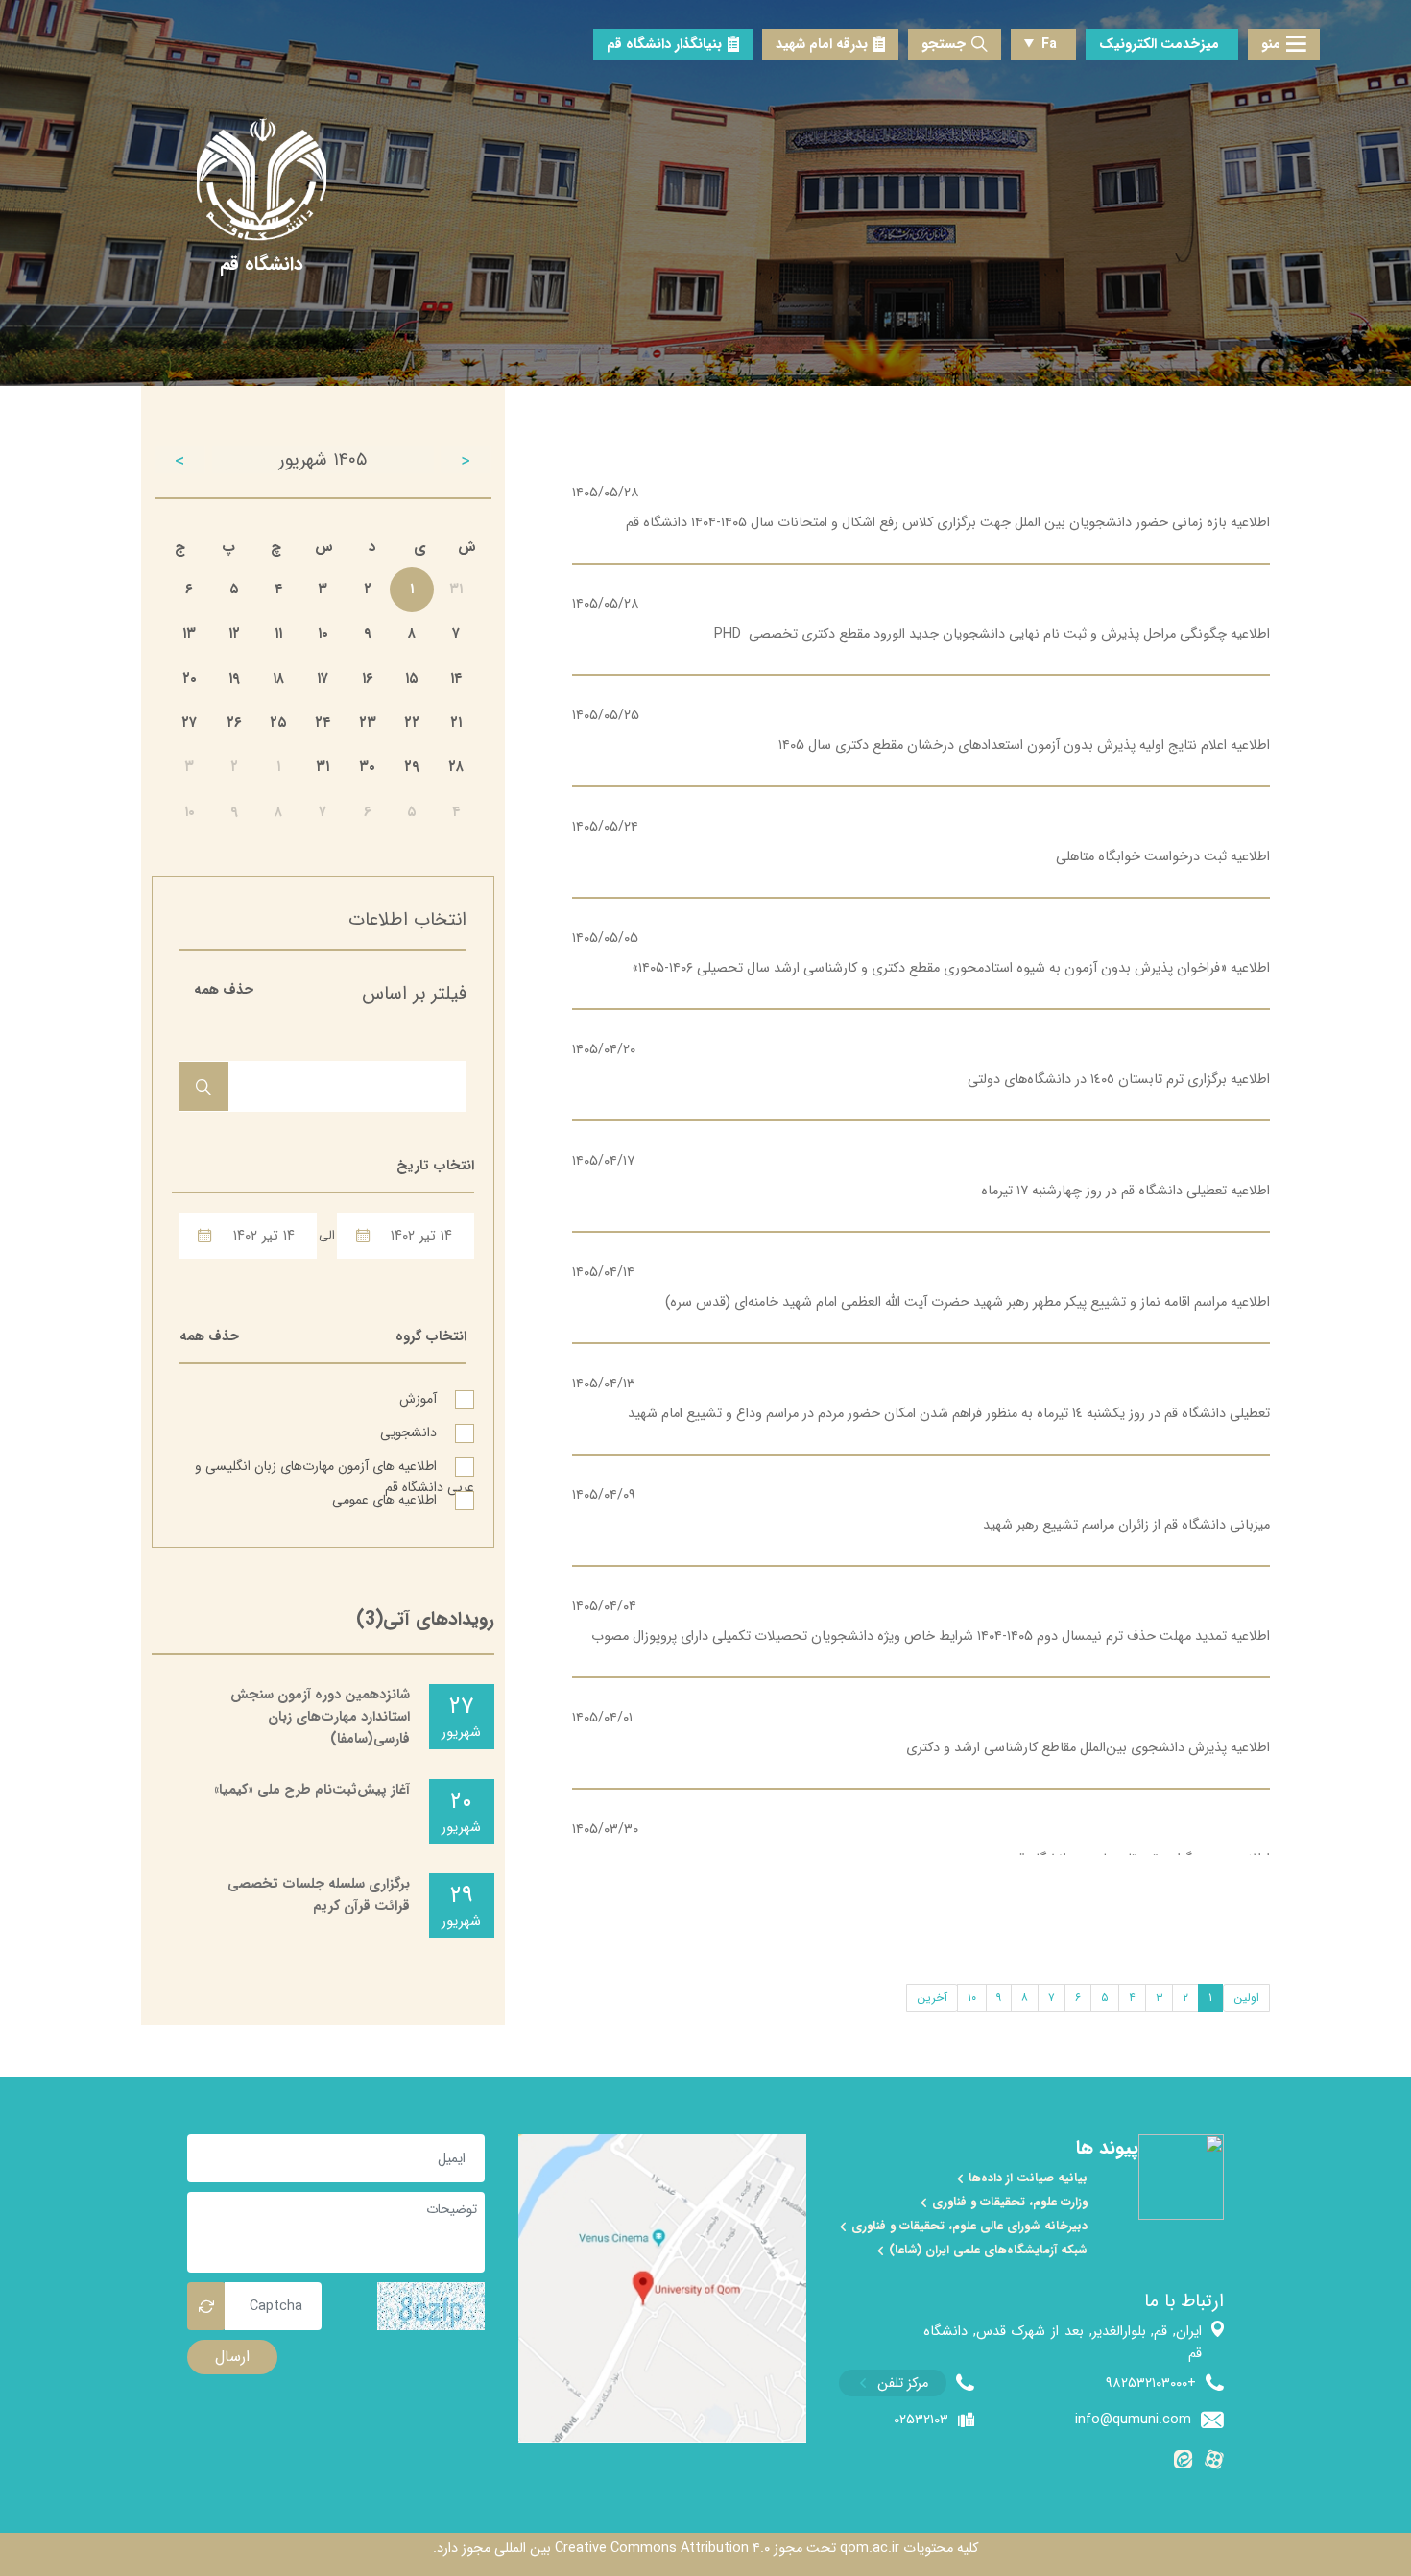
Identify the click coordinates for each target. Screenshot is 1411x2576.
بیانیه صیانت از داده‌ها (1026, 2179)
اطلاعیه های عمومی (386, 1499)
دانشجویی (410, 1432)
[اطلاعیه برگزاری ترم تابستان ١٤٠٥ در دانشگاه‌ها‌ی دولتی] (921, 1065)
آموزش (420, 1398)
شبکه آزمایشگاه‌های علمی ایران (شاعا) (986, 2251)
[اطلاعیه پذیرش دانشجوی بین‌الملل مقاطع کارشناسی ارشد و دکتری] (921, 1733)
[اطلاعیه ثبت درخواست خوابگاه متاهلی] (921, 842)
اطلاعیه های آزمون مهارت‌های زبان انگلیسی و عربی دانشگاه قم (335, 1465)
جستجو (944, 45)
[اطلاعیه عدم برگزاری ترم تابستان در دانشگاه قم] (921, 1844)
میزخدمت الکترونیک (1159, 45)
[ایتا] (1183, 2463)
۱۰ (972, 1998)
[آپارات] (1214, 2463)
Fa (1049, 45)
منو (1271, 45)
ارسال (232, 2357)
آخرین (932, 1998)
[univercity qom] (262, 180)
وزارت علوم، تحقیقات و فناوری (1008, 2203)
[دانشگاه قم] (262, 265)
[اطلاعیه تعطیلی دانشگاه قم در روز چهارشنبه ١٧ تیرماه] (921, 1176)
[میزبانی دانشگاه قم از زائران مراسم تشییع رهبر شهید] (921, 1510)
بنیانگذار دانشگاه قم (664, 45)
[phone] (907, 2383)
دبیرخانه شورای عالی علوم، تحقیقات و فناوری (968, 2227)
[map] (662, 2288)
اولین (1246, 1998)
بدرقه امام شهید (822, 45)
